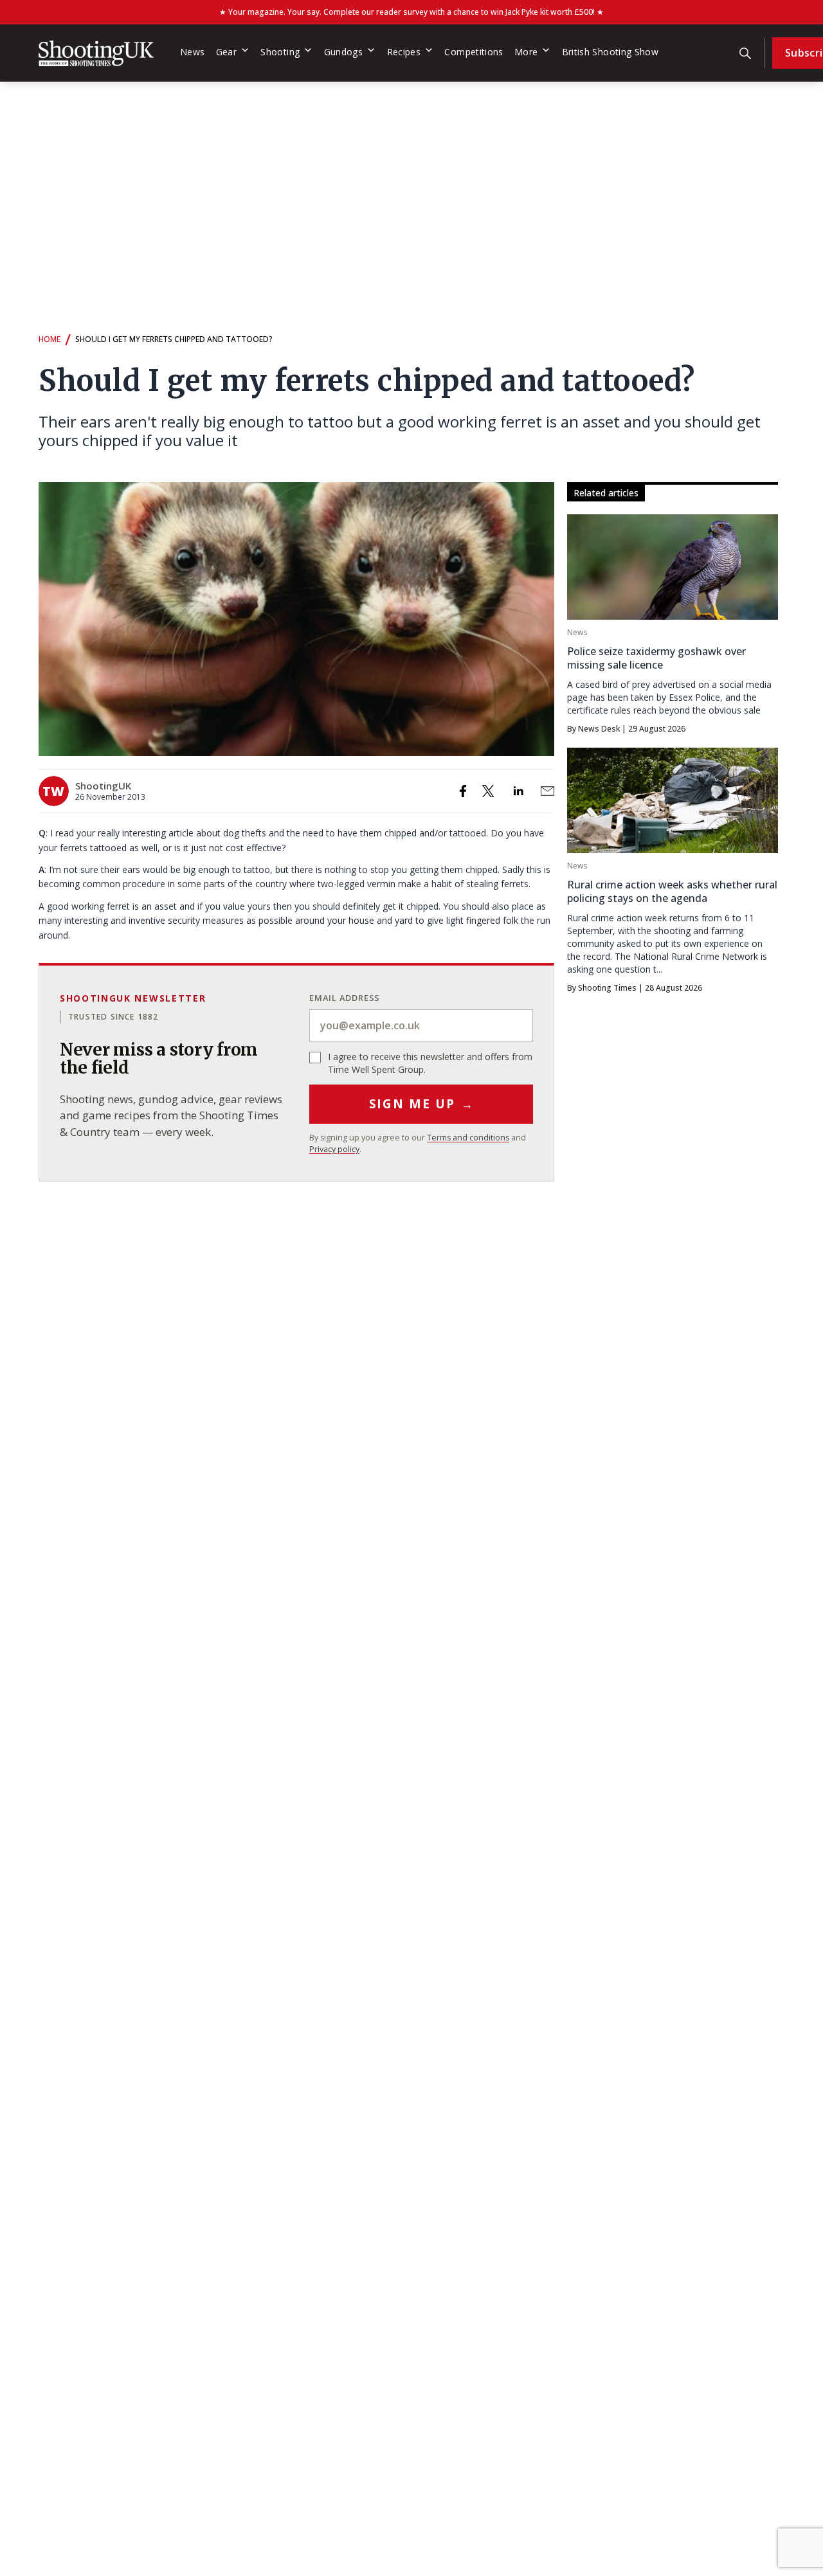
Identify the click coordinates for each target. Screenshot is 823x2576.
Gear (226, 52)
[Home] (96, 53)
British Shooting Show (610, 52)
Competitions (474, 52)
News (192, 52)
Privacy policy (334, 1149)
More (526, 52)
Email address (345, 998)
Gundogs (344, 52)
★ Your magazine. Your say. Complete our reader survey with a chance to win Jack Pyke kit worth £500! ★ (411, 12)
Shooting (280, 52)
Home (50, 339)
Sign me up (421, 1104)
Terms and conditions (468, 1138)
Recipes (404, 52)
